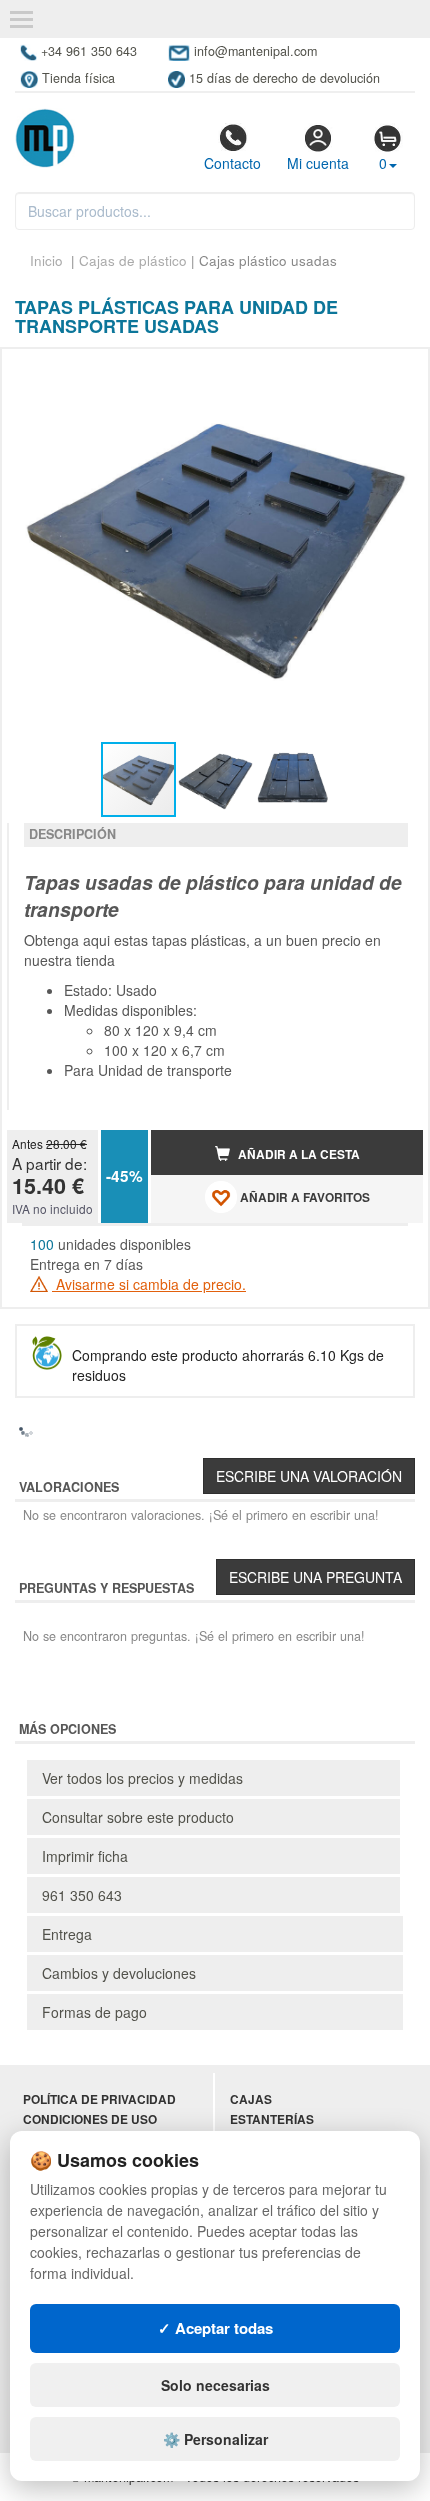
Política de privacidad (99, 2099)
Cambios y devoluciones (119, 1973)
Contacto (232, 163)
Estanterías (272, 2119)
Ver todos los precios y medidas (142, 1778)
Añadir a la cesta (297, 1154)
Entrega (67, 1934)
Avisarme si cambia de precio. (149, 1284)
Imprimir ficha (85, 1856)
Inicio (46, 260)
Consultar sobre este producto (138, 1817)
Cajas (251, 2099)
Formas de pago (94, 2012)
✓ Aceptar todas (215, 2328)
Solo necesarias (215, 2385)
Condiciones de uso (90, 2119)
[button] (390, 372)
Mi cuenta (318, 163)
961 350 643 (82, 1895)
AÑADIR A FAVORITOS (303, 1197)
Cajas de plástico (133, 260)
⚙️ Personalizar (215, 2439)
